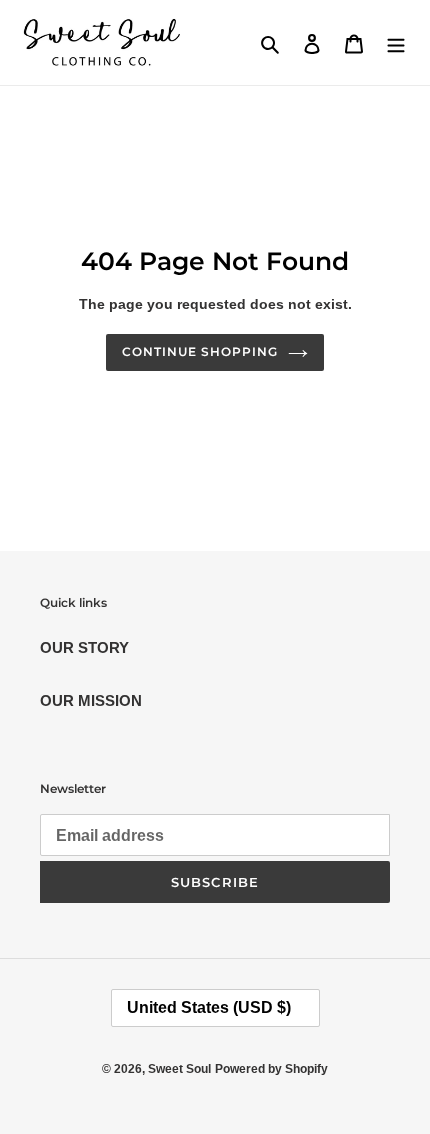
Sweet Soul (179, 1069)
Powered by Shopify (271, 1069)
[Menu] (396, 42)
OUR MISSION (91, 700)
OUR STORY (84, 647)
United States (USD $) (209, 1007)
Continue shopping (200, 351)
